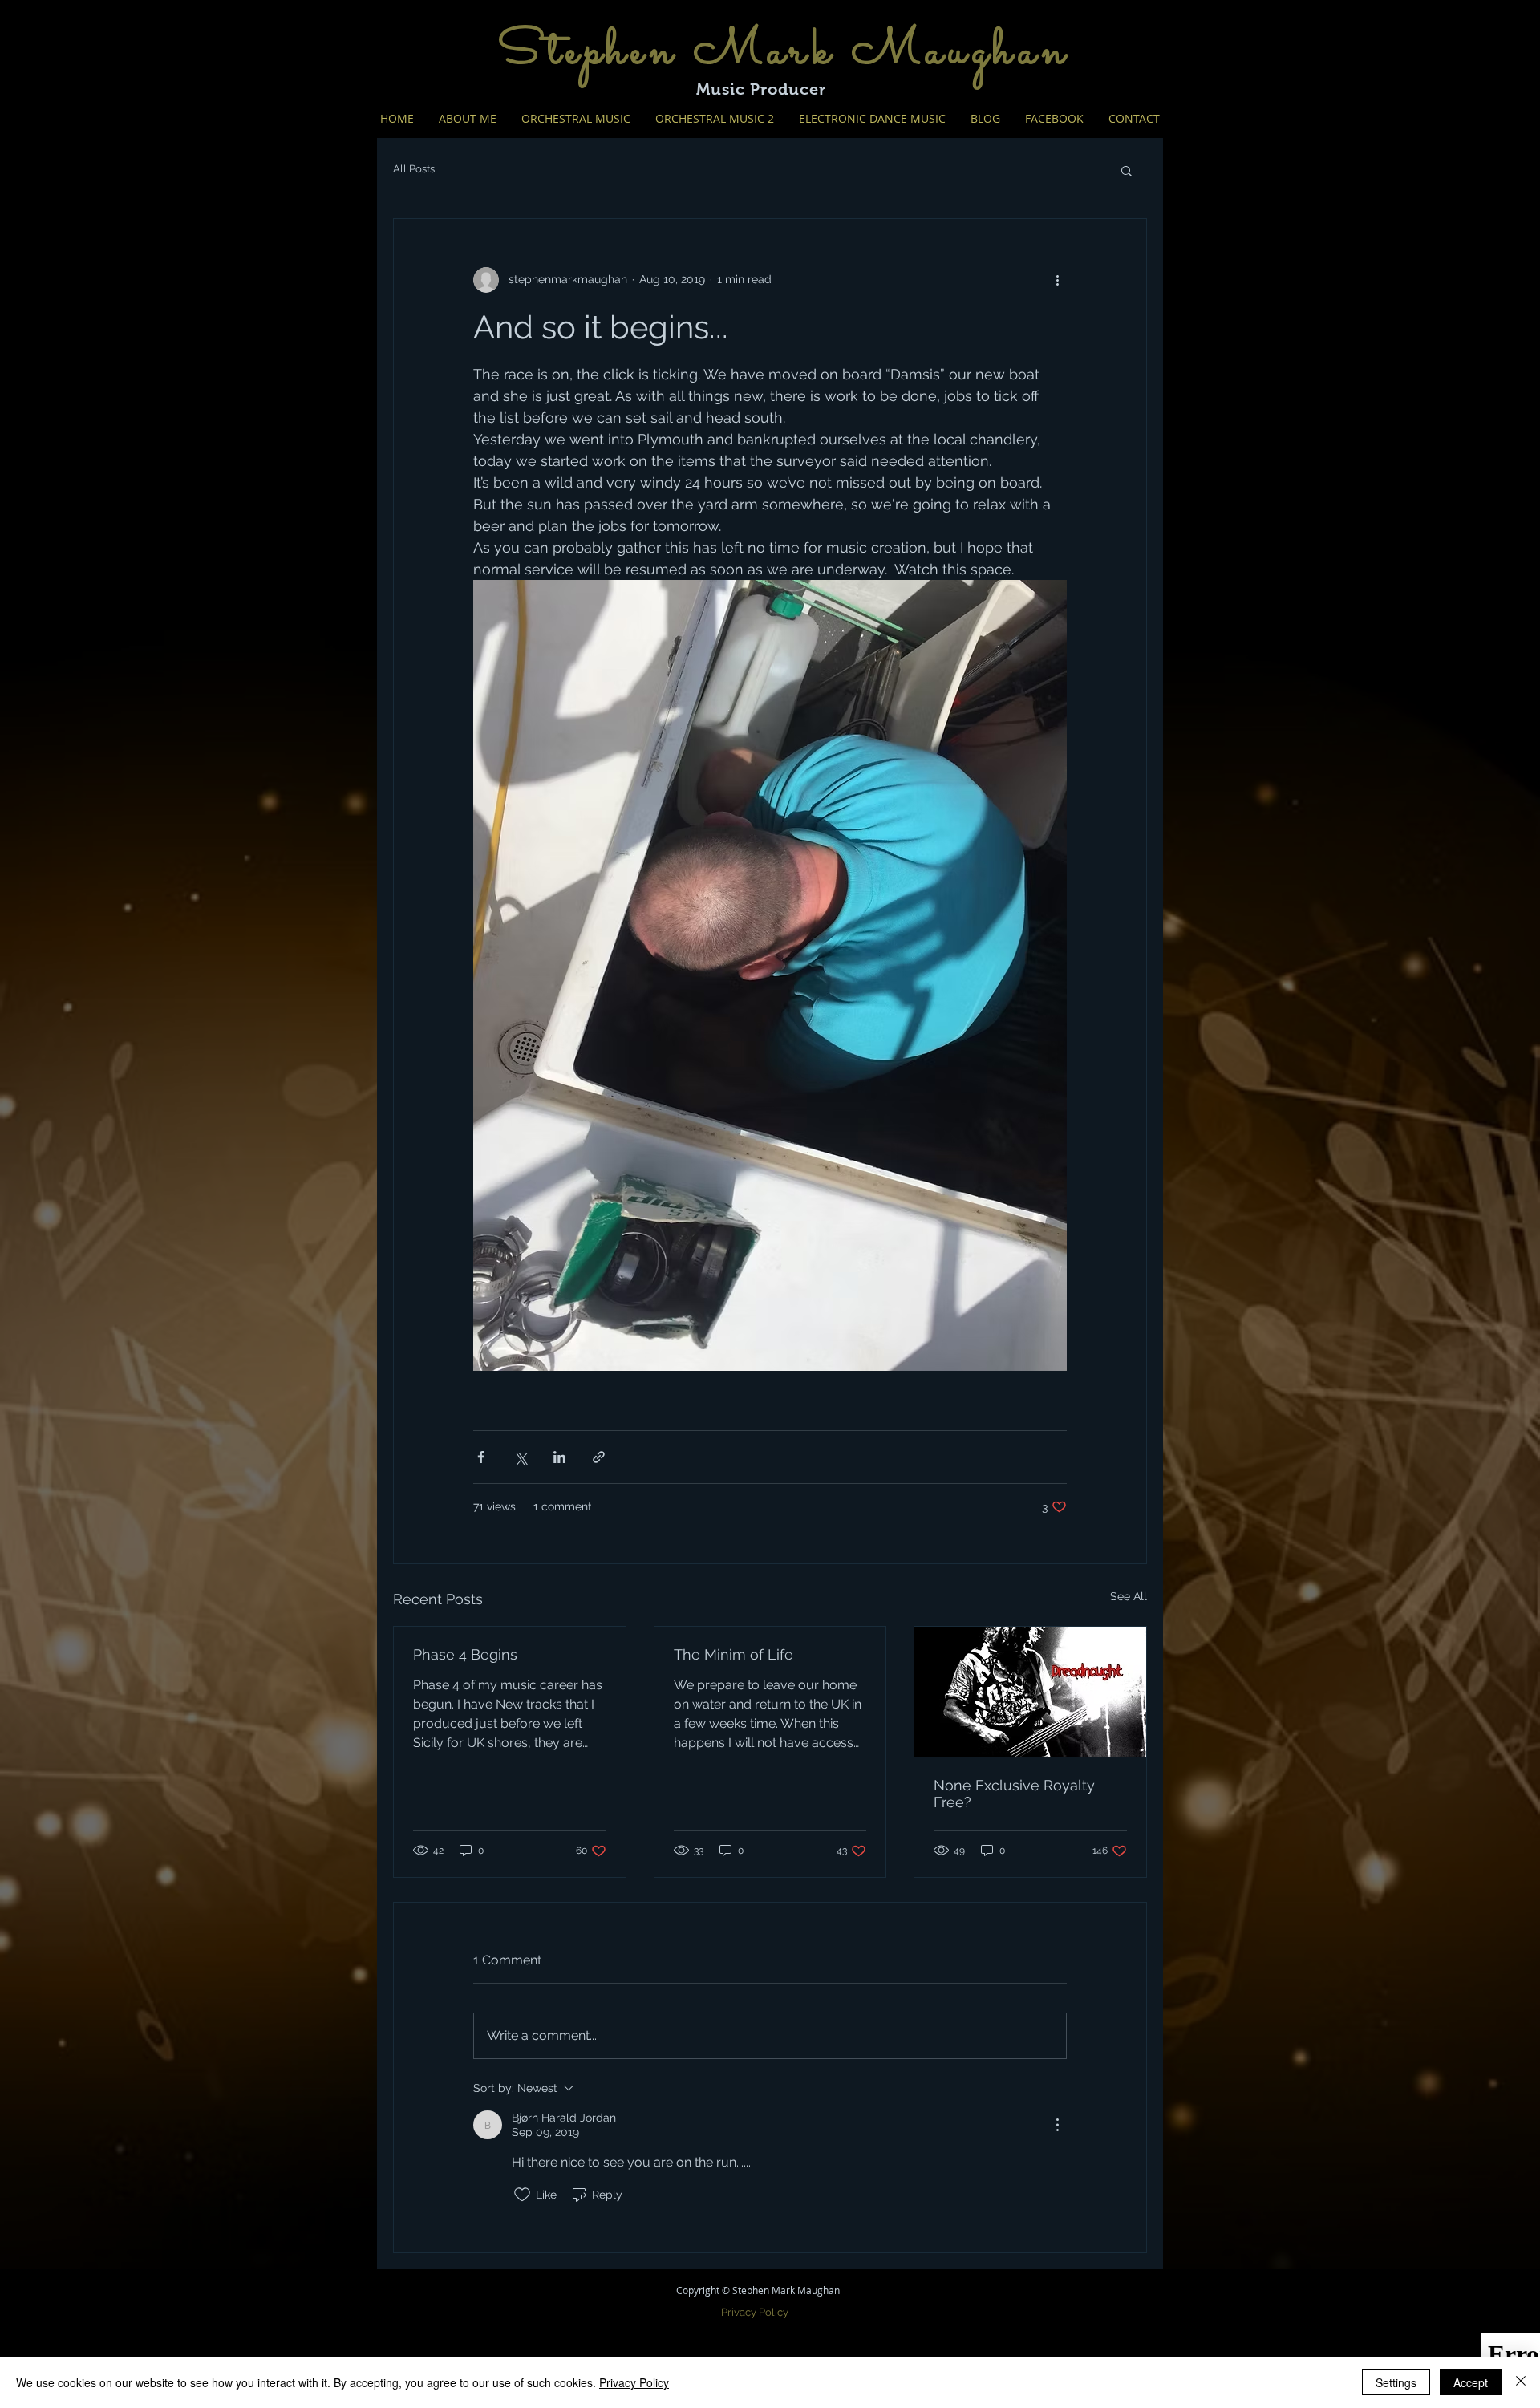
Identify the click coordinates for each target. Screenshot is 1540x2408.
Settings (1396, 2382)
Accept (1471, 2382)
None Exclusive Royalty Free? (1014, 1794)
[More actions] (1057, 280)
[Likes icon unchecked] (522, 2195)
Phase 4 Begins (465, 1654)
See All (1129, 1596)
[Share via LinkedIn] (559, 1457)
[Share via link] (599, 1457)
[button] (1127, 170)
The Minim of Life (734, 1654)
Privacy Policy (634, 2382)
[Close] (1521, 2382)
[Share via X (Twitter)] (520, 1457)
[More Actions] (1057, 2125)
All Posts (414, 169)
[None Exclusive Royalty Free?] (1030, 1692)
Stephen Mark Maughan (784, 52)
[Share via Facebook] (481, 1457)
